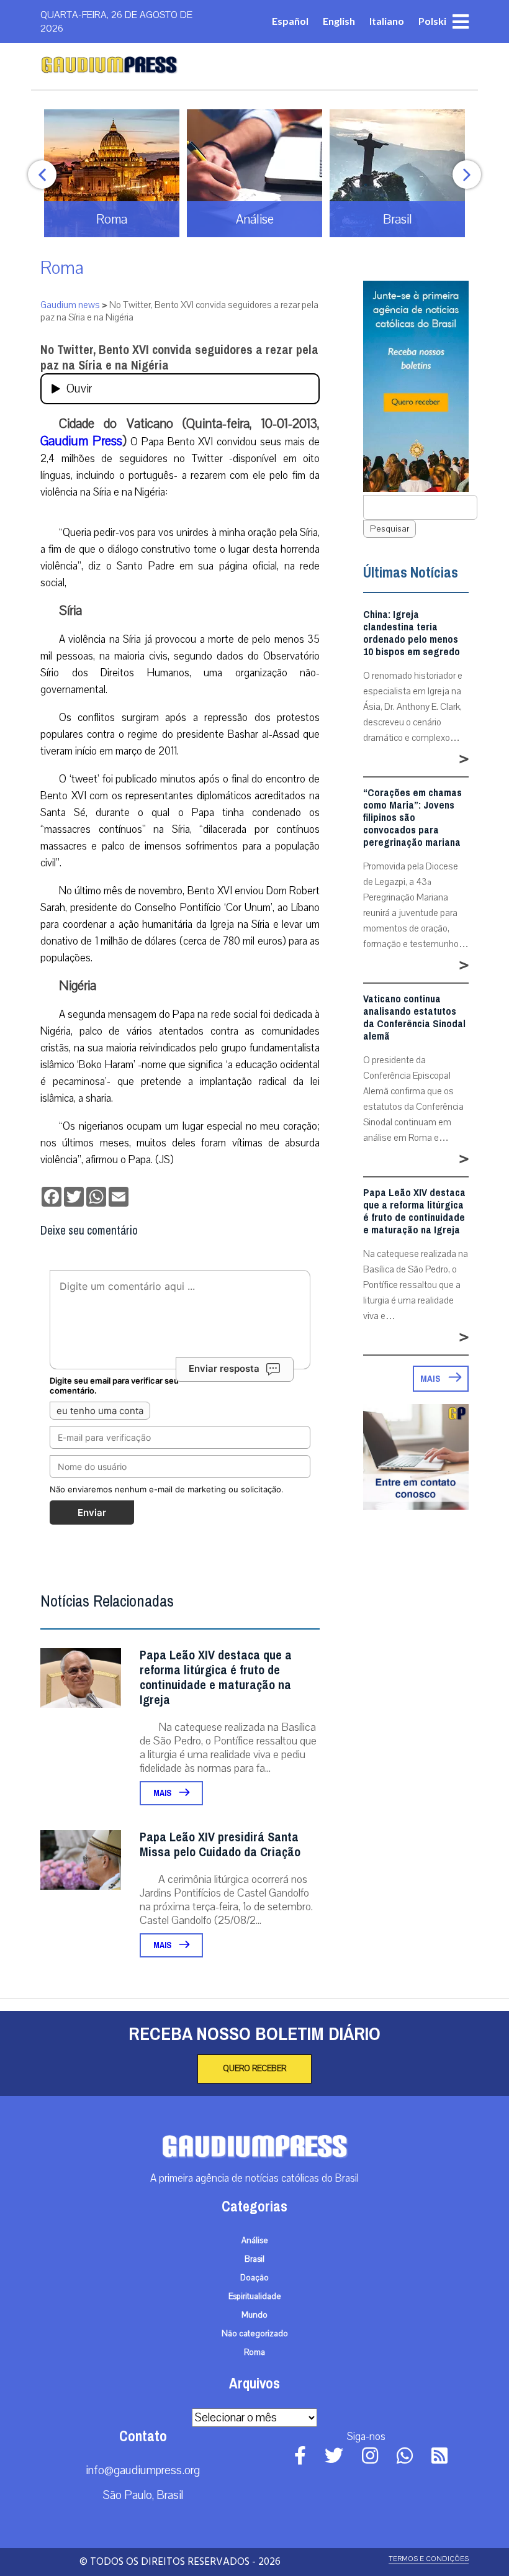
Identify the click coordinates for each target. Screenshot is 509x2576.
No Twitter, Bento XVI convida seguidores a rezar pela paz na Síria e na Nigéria (179, 358)
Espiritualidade (255, 2297)
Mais (163, 1793)
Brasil (254, 2259)
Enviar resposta (224, 1368)
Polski (432, 21)
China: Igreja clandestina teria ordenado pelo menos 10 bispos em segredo (412, 633)
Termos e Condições (429, 2559)
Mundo (254, 2315)
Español (290, 21)
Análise (255, 2241)
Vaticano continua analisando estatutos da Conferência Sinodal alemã (414, 1018)
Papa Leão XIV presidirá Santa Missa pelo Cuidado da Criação (220, 1845)
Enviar (92, 1512)
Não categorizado (255, 2334)
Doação (254, 2278)
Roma (62, 268)
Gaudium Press (81, 441)
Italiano (387, 21)
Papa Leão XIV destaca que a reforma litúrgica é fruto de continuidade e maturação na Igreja (216, 1678)
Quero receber (254, 2069)
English (339, 21)
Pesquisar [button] (390, 529)
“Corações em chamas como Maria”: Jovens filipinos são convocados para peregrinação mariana (412, 818)
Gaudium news (70, 305)
